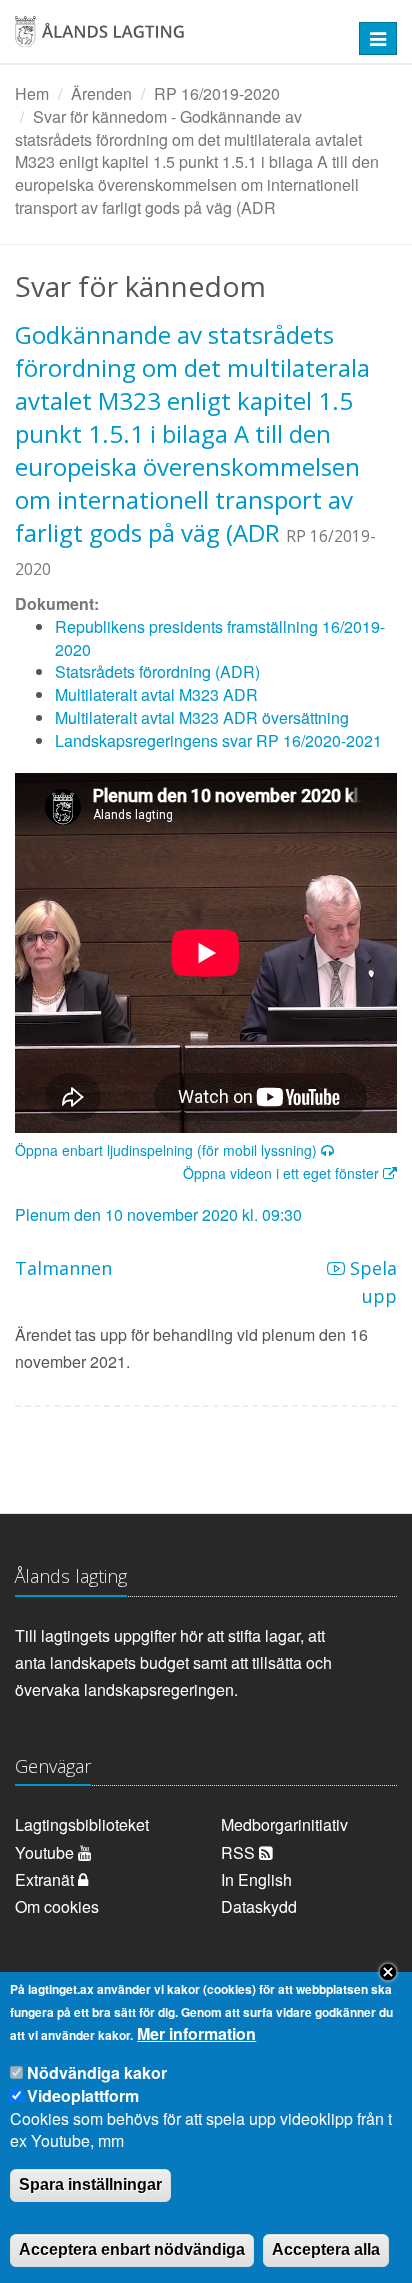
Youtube (46, 1852)
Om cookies (57, 1906)
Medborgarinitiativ (284, 1824)
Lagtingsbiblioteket (82, 1824)
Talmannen (63, 1268)
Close (388, 1972)
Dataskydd (259, 1906)
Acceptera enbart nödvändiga (132, 2249)
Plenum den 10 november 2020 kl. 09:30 (158, 1214)
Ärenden (101, 93)
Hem (32, 93)
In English (256, 1879)
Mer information (196, 2034)
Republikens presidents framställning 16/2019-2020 (220, 638)
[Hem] (171, 38)
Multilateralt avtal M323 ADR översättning (202, 717)
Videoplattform (83, 2095)
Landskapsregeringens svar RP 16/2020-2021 (218, 740)
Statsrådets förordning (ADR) (157, 671)
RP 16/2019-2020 (217, 93)
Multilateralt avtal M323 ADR (156, 694)
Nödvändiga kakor (97, 2072)
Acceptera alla (326, 2249)
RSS (240, 1852)
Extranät (46, 1879)
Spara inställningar (90, 2184)
